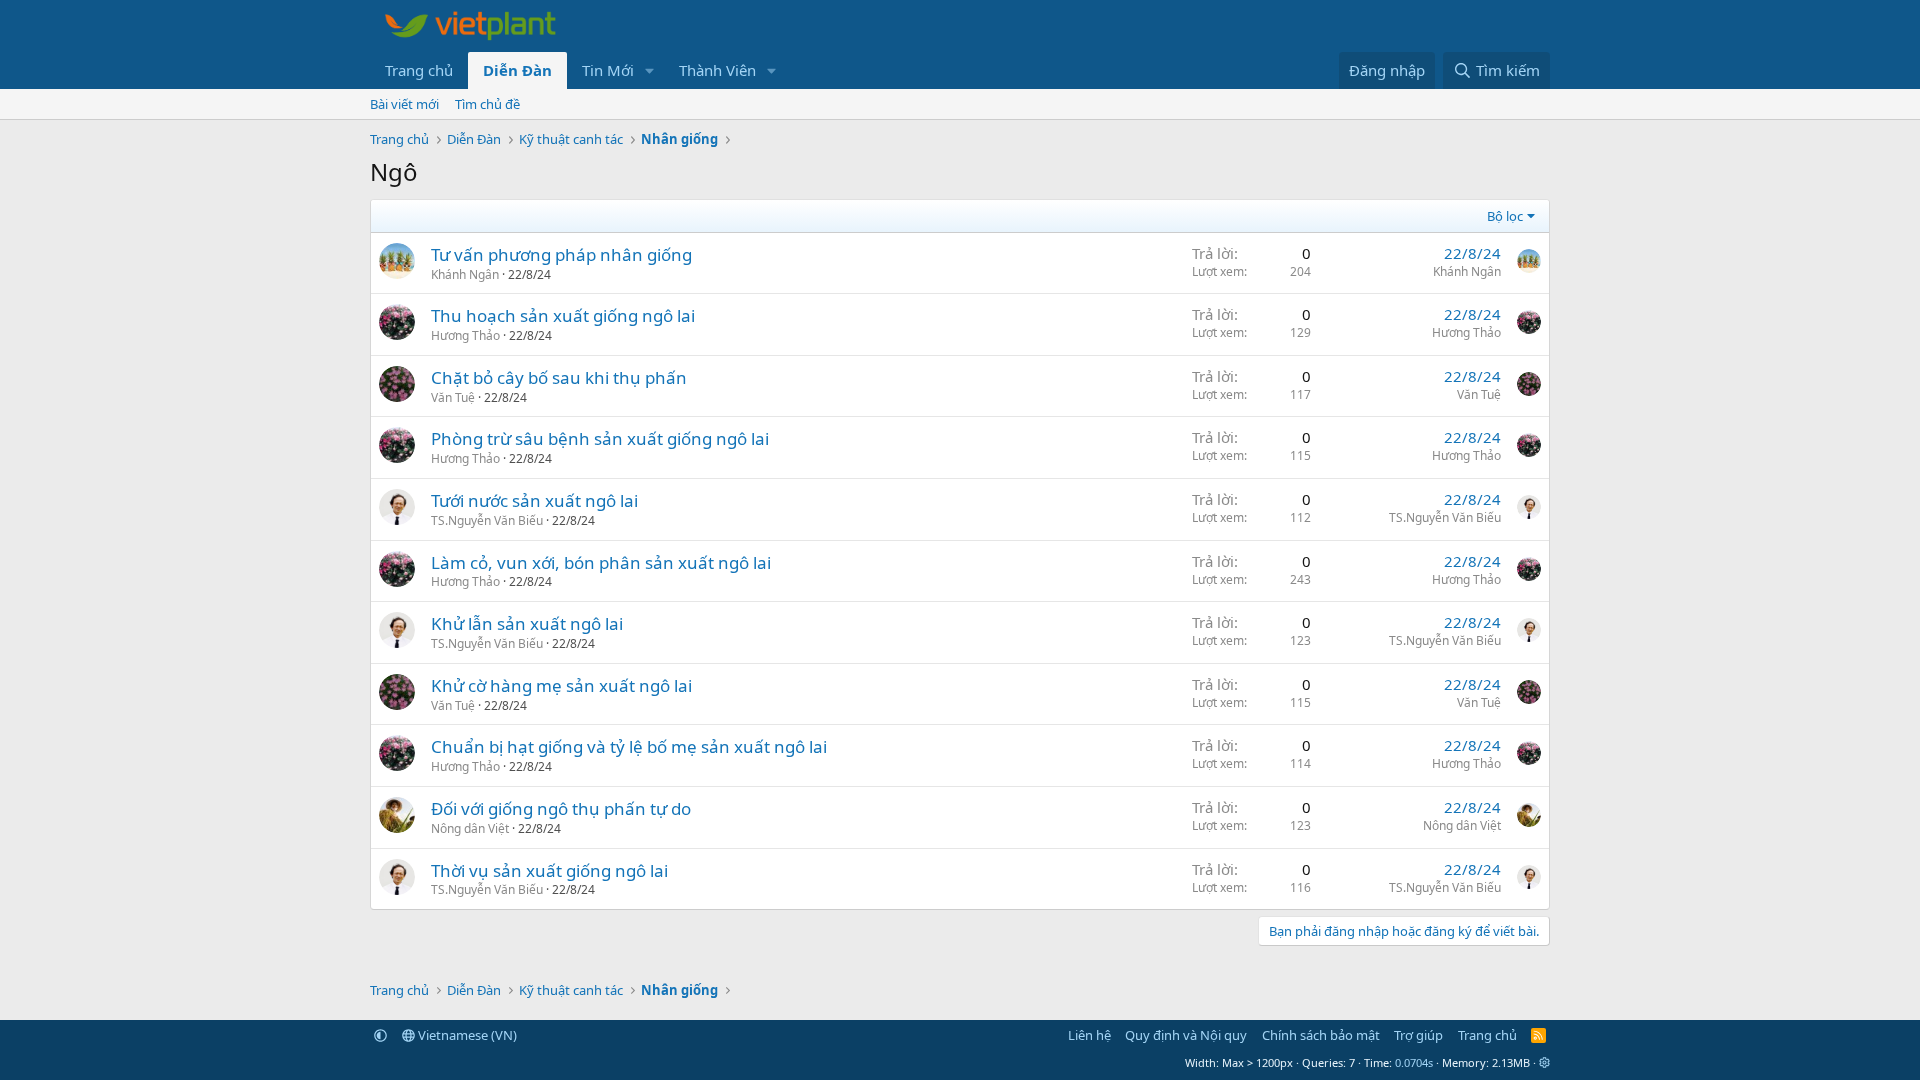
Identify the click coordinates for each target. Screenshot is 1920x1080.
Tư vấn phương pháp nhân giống (561, 254)
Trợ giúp (1418, 1035)
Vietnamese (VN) (466, 1035)
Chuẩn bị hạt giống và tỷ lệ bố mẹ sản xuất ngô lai (629, 746)
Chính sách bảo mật (1321, 1035)
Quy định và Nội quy (1186, 1035)
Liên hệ (1089, 1035)
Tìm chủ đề (487, 104)
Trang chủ (419, 70)
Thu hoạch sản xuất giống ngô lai (563, 315)
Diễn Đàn (517, 70)
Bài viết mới (404, 104)
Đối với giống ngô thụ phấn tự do (561, 808)
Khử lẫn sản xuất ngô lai (527, 623)
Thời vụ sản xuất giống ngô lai (549, 870)
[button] (650, 70)
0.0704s (1414, 1062)
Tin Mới (608, 70)
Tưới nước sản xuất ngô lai (534, 500)
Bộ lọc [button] (1505, 216)
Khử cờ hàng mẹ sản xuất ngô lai (561, 685)
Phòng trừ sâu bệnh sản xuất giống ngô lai (600, 438)
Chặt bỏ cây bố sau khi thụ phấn (559, 377)
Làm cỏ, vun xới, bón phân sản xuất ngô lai (601, 562)
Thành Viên (717, 70)
